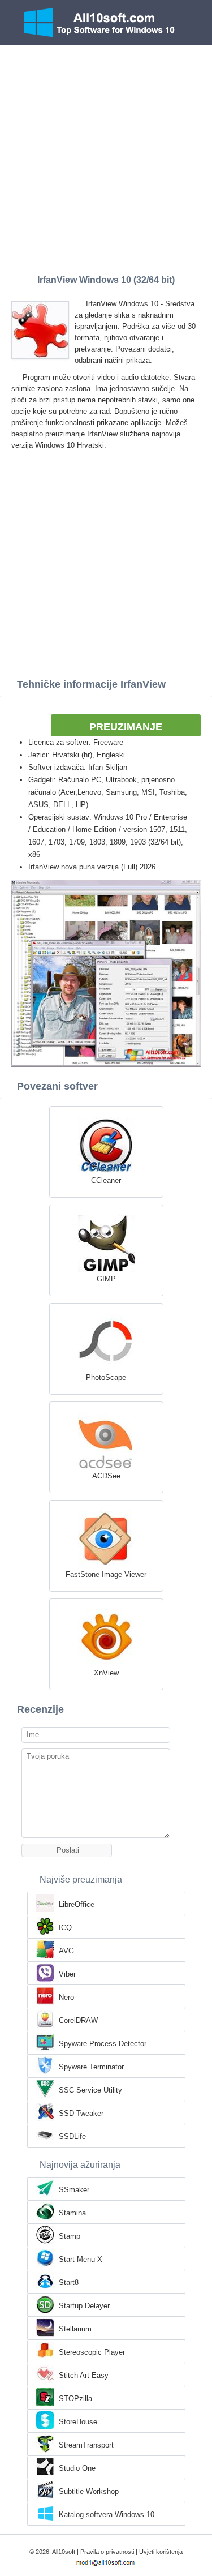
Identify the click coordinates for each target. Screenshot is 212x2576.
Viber (67, 1974)
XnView (106, 1673)
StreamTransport (86, 2445)
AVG (66, 1951)
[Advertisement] (106, 157)
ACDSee (106, 1476)
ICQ (65, 1928)
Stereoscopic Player (92, 2352)
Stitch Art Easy (84, 2375)
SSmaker (74, 2190)
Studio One (77, 2468)
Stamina (72, 2213)
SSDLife (72, 2136)
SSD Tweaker (81, 2113)
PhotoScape (106, 1377)
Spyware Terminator (91, 2067)
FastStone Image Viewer (106, 1574)
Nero (66, 1997)
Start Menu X (81, 2259)
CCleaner (106, 1180)
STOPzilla (75, 2399)
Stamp (70, 2236)
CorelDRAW (78, 2020)
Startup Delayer (84, 2306)
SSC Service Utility (90, 2090)
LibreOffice (77, 1904)
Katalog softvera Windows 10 (107, 2515)
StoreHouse (78, 2422)
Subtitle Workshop (89, 2491)
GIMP (106, 1279)
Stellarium (75, 2329)
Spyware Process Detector (103, 2044)
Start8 (69, 2283)
